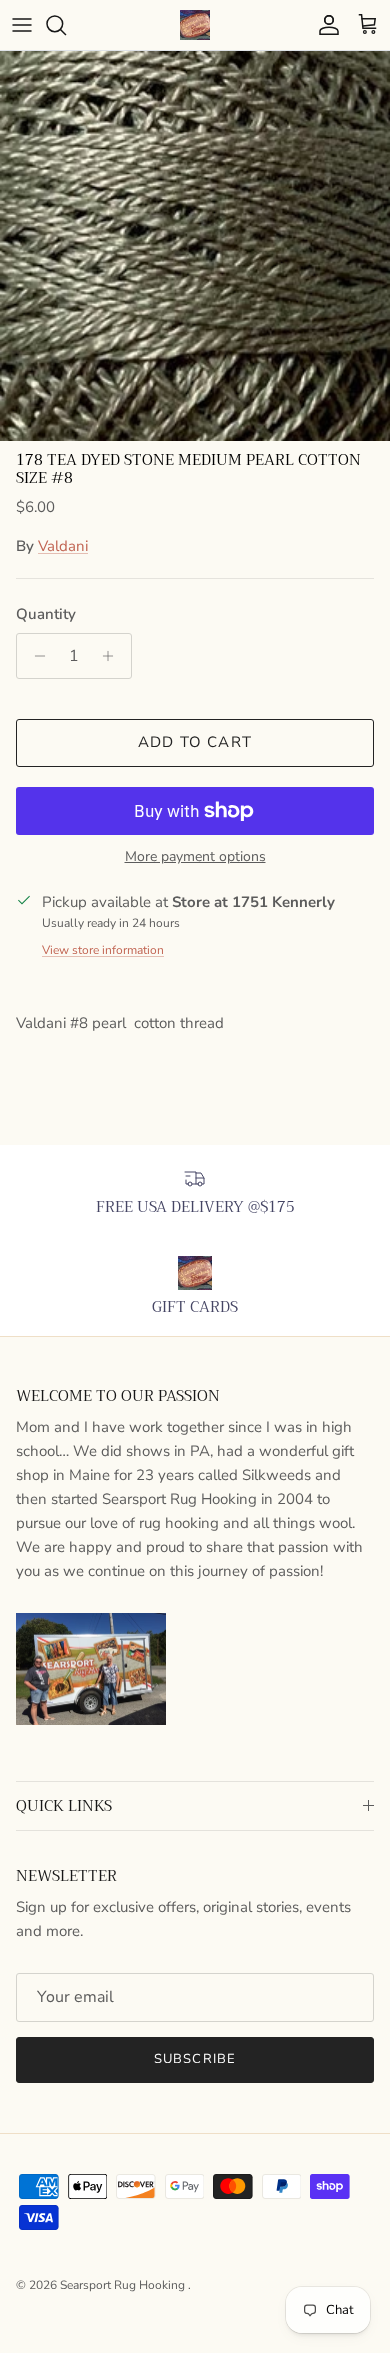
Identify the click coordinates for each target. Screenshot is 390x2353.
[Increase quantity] (113, 656)
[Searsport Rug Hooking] (195, 25)
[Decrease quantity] (34, 656)
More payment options (195, 857)
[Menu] (22, 25)
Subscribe (194, 2059)
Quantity (46, 614)
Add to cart (195, 742)
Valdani (63, 546)
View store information (103, 950)
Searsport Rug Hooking (124, 2285)
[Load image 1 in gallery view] (195, 246)
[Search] (66, 25)
